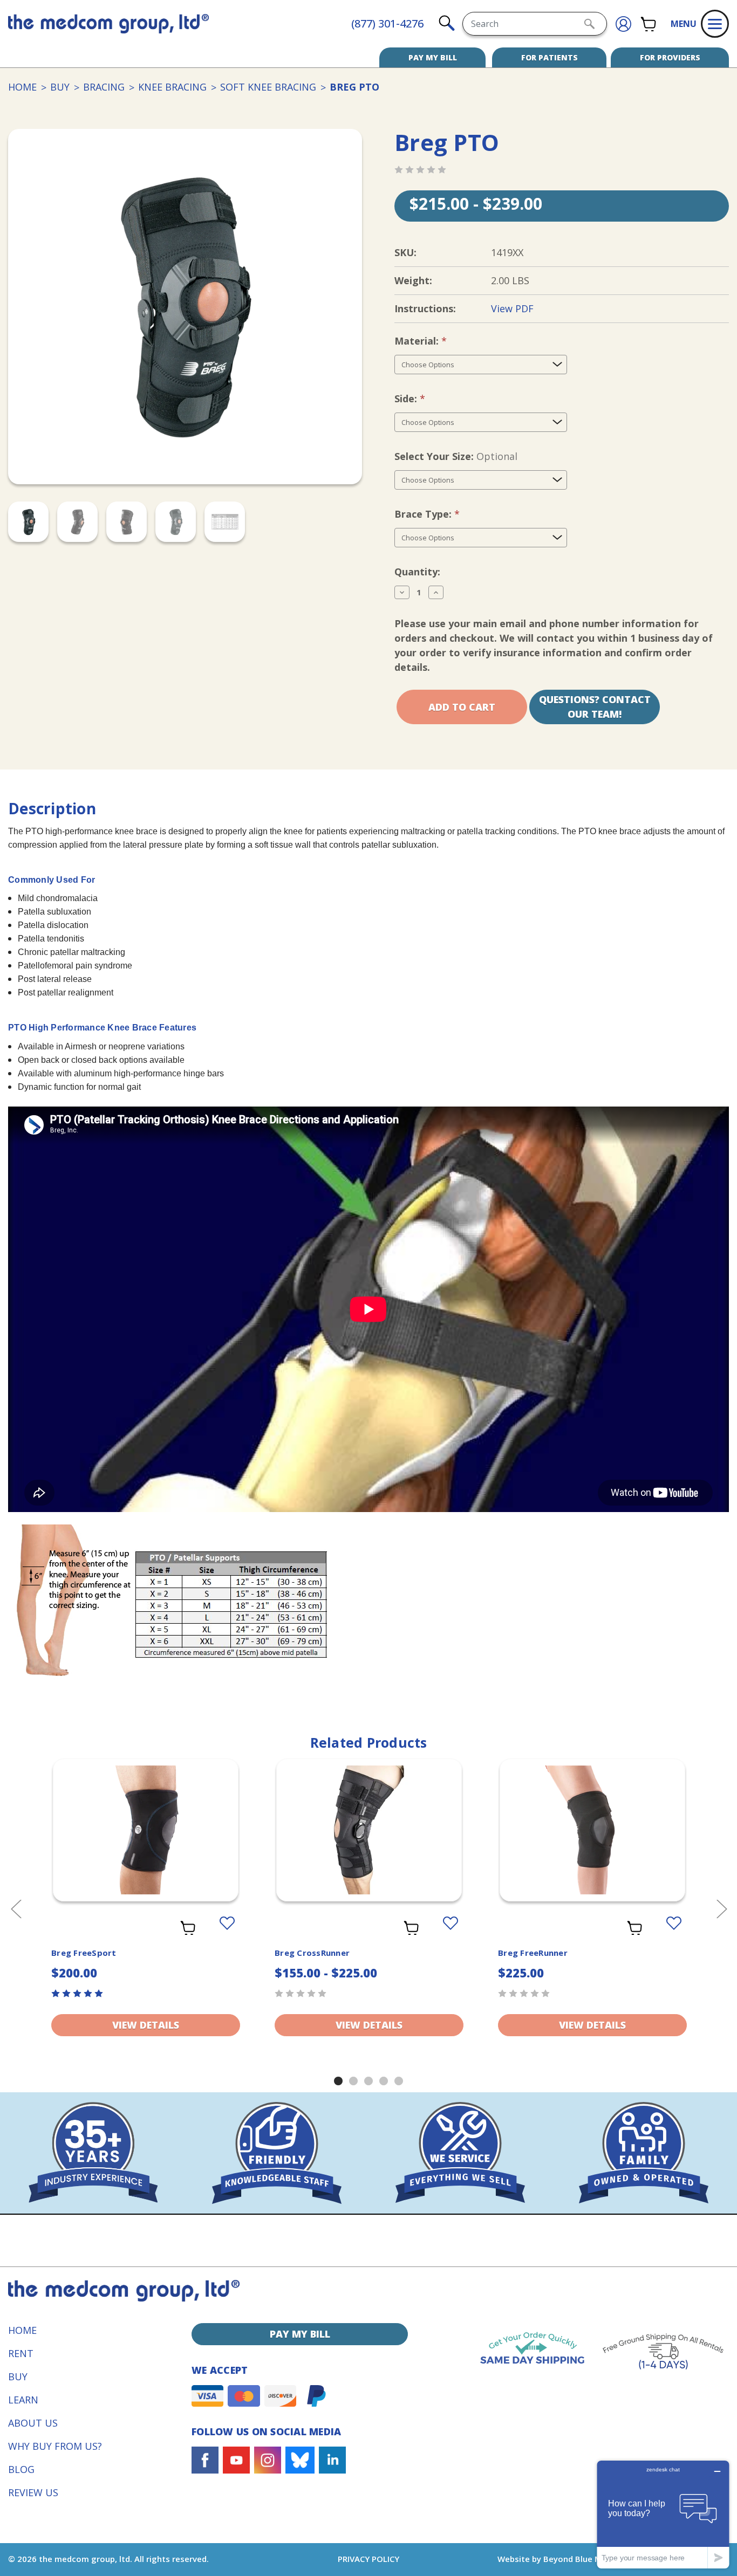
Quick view (146, 1821)
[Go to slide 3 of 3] (368, 2081)
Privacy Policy (368, 2559)
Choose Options (146, 1844)
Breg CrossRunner (312, 1953)
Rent (21, 2353)
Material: (439, 341)
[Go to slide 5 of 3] (399, 2081)
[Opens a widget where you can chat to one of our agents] (663, 2514)
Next (721, 1909)
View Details (146, 2025)
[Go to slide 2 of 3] (353, 2081)
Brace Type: (445, 514)
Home (22, 2330)
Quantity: (417, 572)
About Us (33, 2423)
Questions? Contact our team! (595, 707)
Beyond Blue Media (581, 2559)
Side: (428, 399)
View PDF (512, 308)
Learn (23, 2400)
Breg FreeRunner (533, 1953)
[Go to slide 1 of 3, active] (338, 2081)
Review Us (33, 2492)
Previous (16, 1909)
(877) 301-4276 (387, 23)
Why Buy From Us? (55, 2446)
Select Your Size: (456, 456)
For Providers (670, 57)
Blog (21, 2469)
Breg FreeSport (84, 1953)
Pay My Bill (433, 57)
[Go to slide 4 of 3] (384, 2081)
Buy (18, 2376)
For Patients (550, 57)
